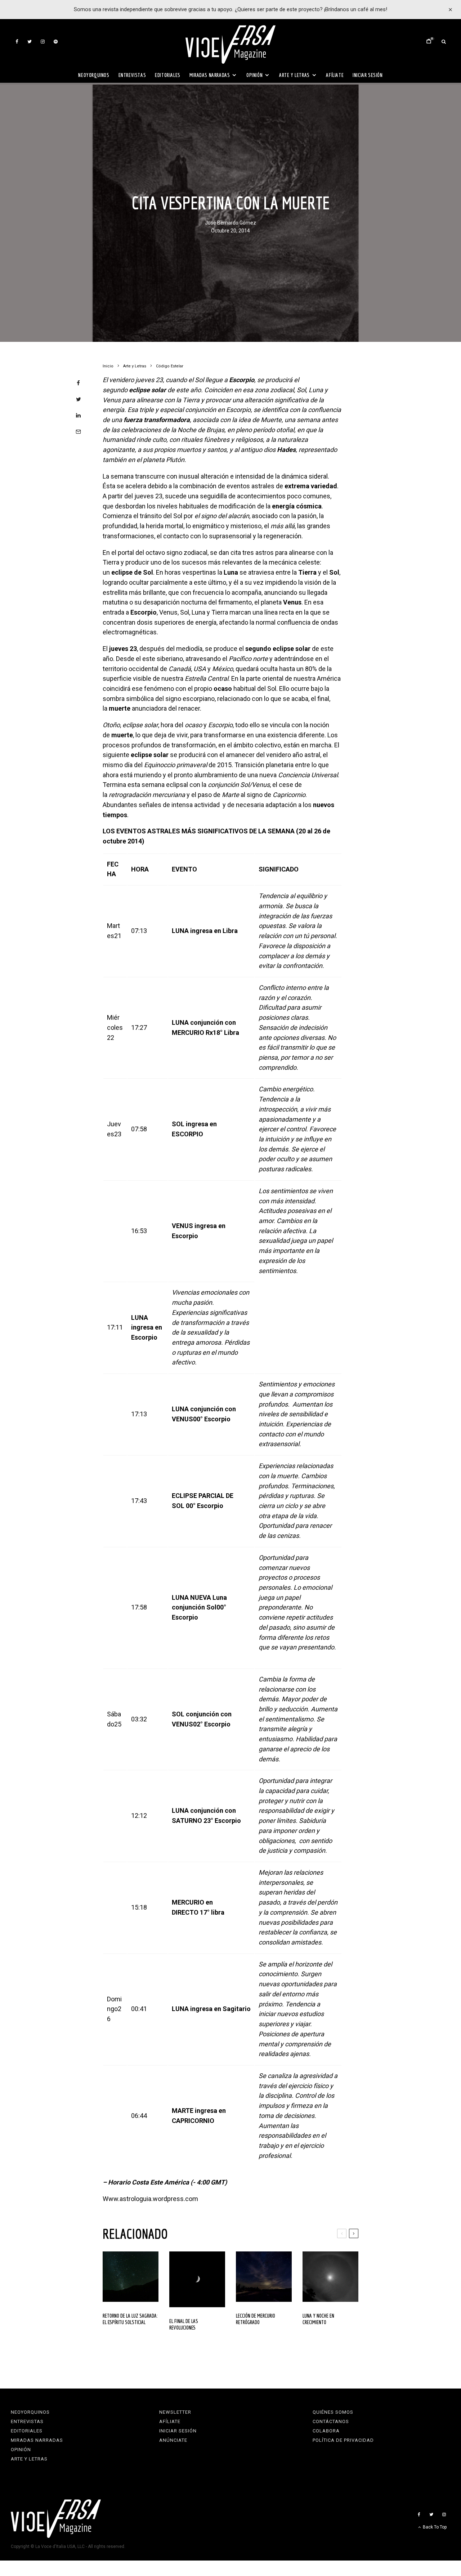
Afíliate (335, 75)
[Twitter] (30, 42)
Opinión (254, 75)
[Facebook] (17, 42)
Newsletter (175, 2412)
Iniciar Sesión (368, 75)
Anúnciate (173, 2440)
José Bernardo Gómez (230, 223)
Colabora (326, 2431)
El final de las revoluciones (184, 2324)
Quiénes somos (333, 2412)
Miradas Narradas (210, 75)
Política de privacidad (343, 2440)
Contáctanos (331, 2421)
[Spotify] (56, 42)
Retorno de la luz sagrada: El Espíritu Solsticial (130, 2319)
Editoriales (168, 75)
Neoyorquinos (94, 75)
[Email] (78, 432)
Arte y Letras (294, 75)
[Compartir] (78, 383)
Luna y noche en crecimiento (318, 2319)
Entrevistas (132, 75)
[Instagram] (43, 42)
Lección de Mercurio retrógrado (256, 2319)
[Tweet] (78, 399)
